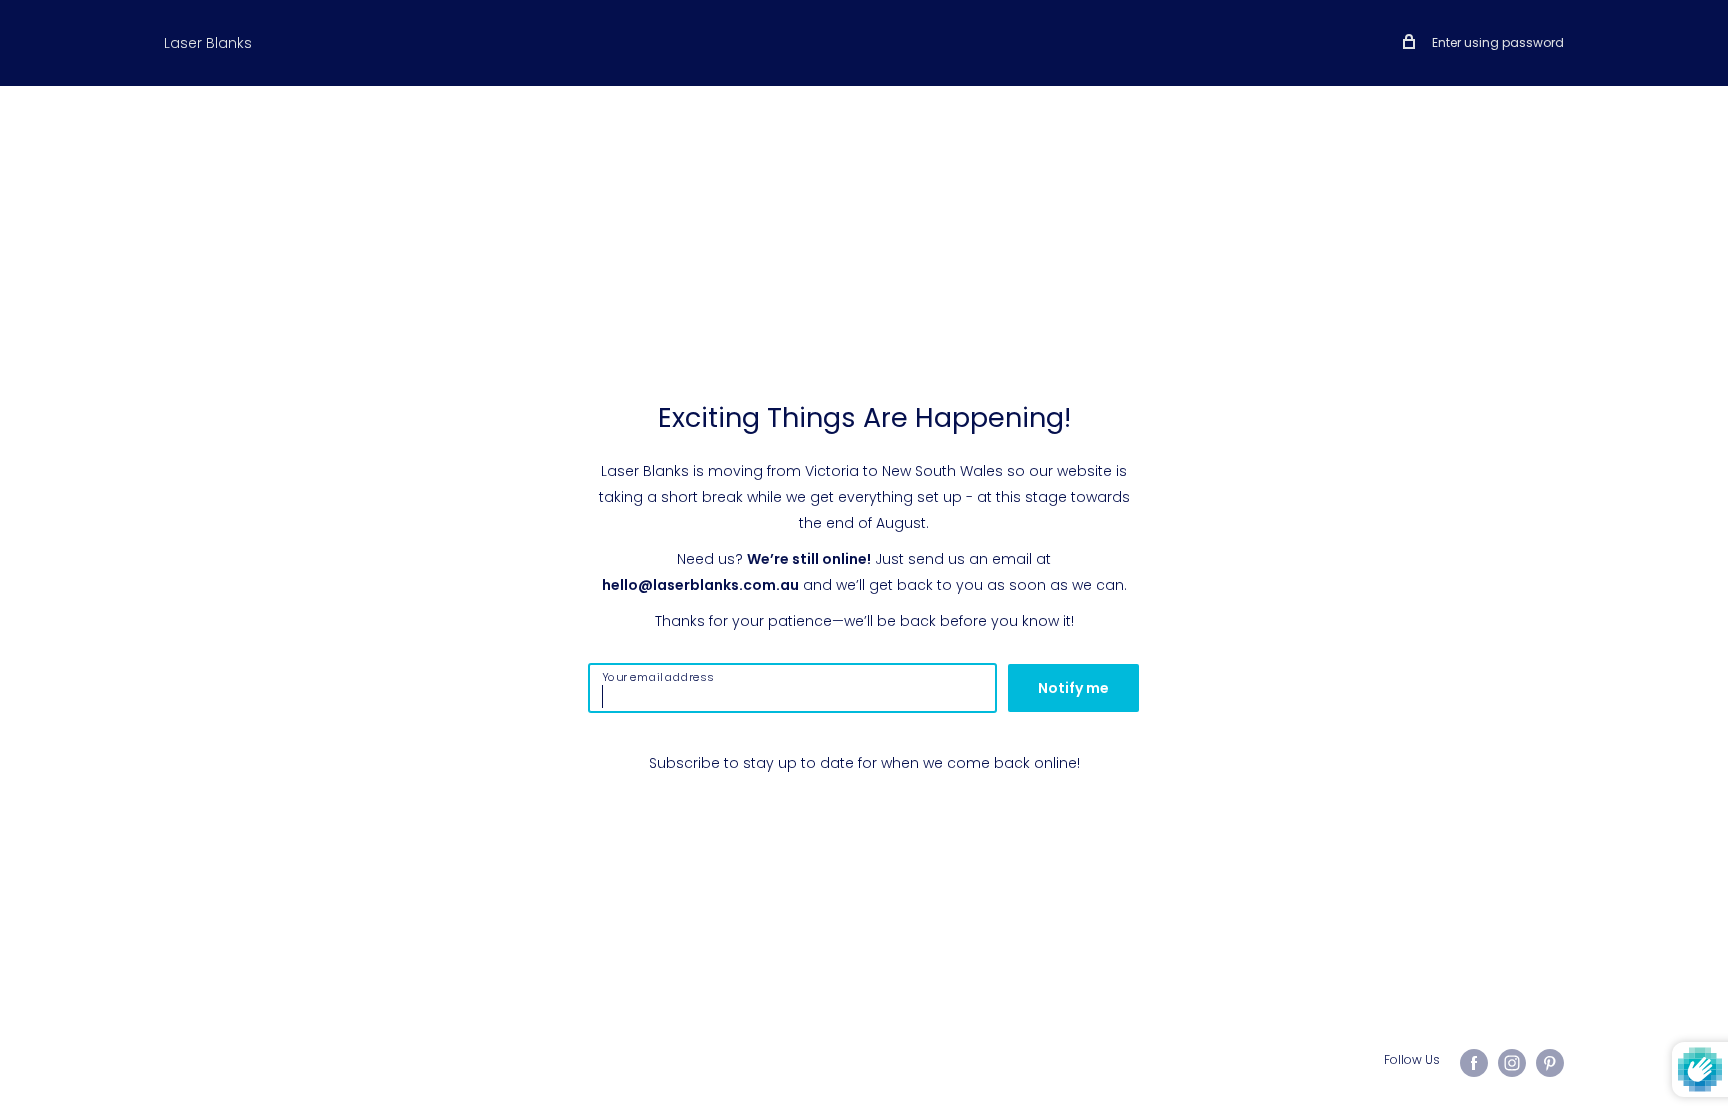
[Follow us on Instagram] (1512, 1063)
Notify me (1073, 688)
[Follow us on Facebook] (1474, 1063)
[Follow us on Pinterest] (1550, 1063)
